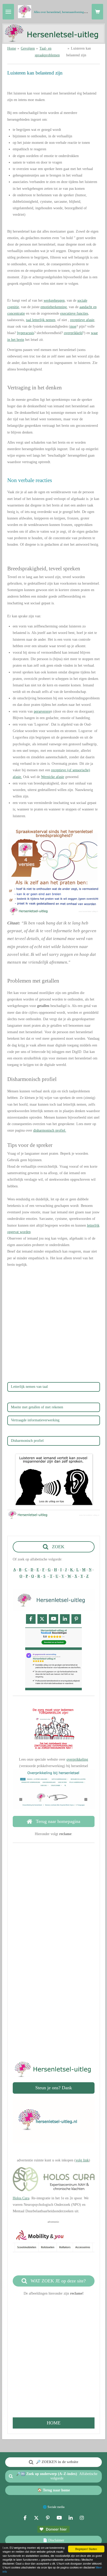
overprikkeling (77, 1759)
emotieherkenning (54, 307)
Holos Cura (21, 2198)
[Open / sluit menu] (8, 12)
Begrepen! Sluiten (86, 2549)
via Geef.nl (54, 2021)
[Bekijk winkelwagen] (97, 12)
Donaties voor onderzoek (54, 2015)
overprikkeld (73, 333)
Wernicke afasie (53, 777)
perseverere (42, 711)
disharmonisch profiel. (50, 1130)
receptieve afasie (82, 320)
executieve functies (74, 313)
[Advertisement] (53, 1325)
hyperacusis (26, 333)
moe (73, 326)
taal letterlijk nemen (41, 320)
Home (12, 48)
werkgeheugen (54, 300)
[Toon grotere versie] (54, 869)
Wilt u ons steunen (53, 1988)
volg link (82, 2160)
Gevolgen (28, 48)
